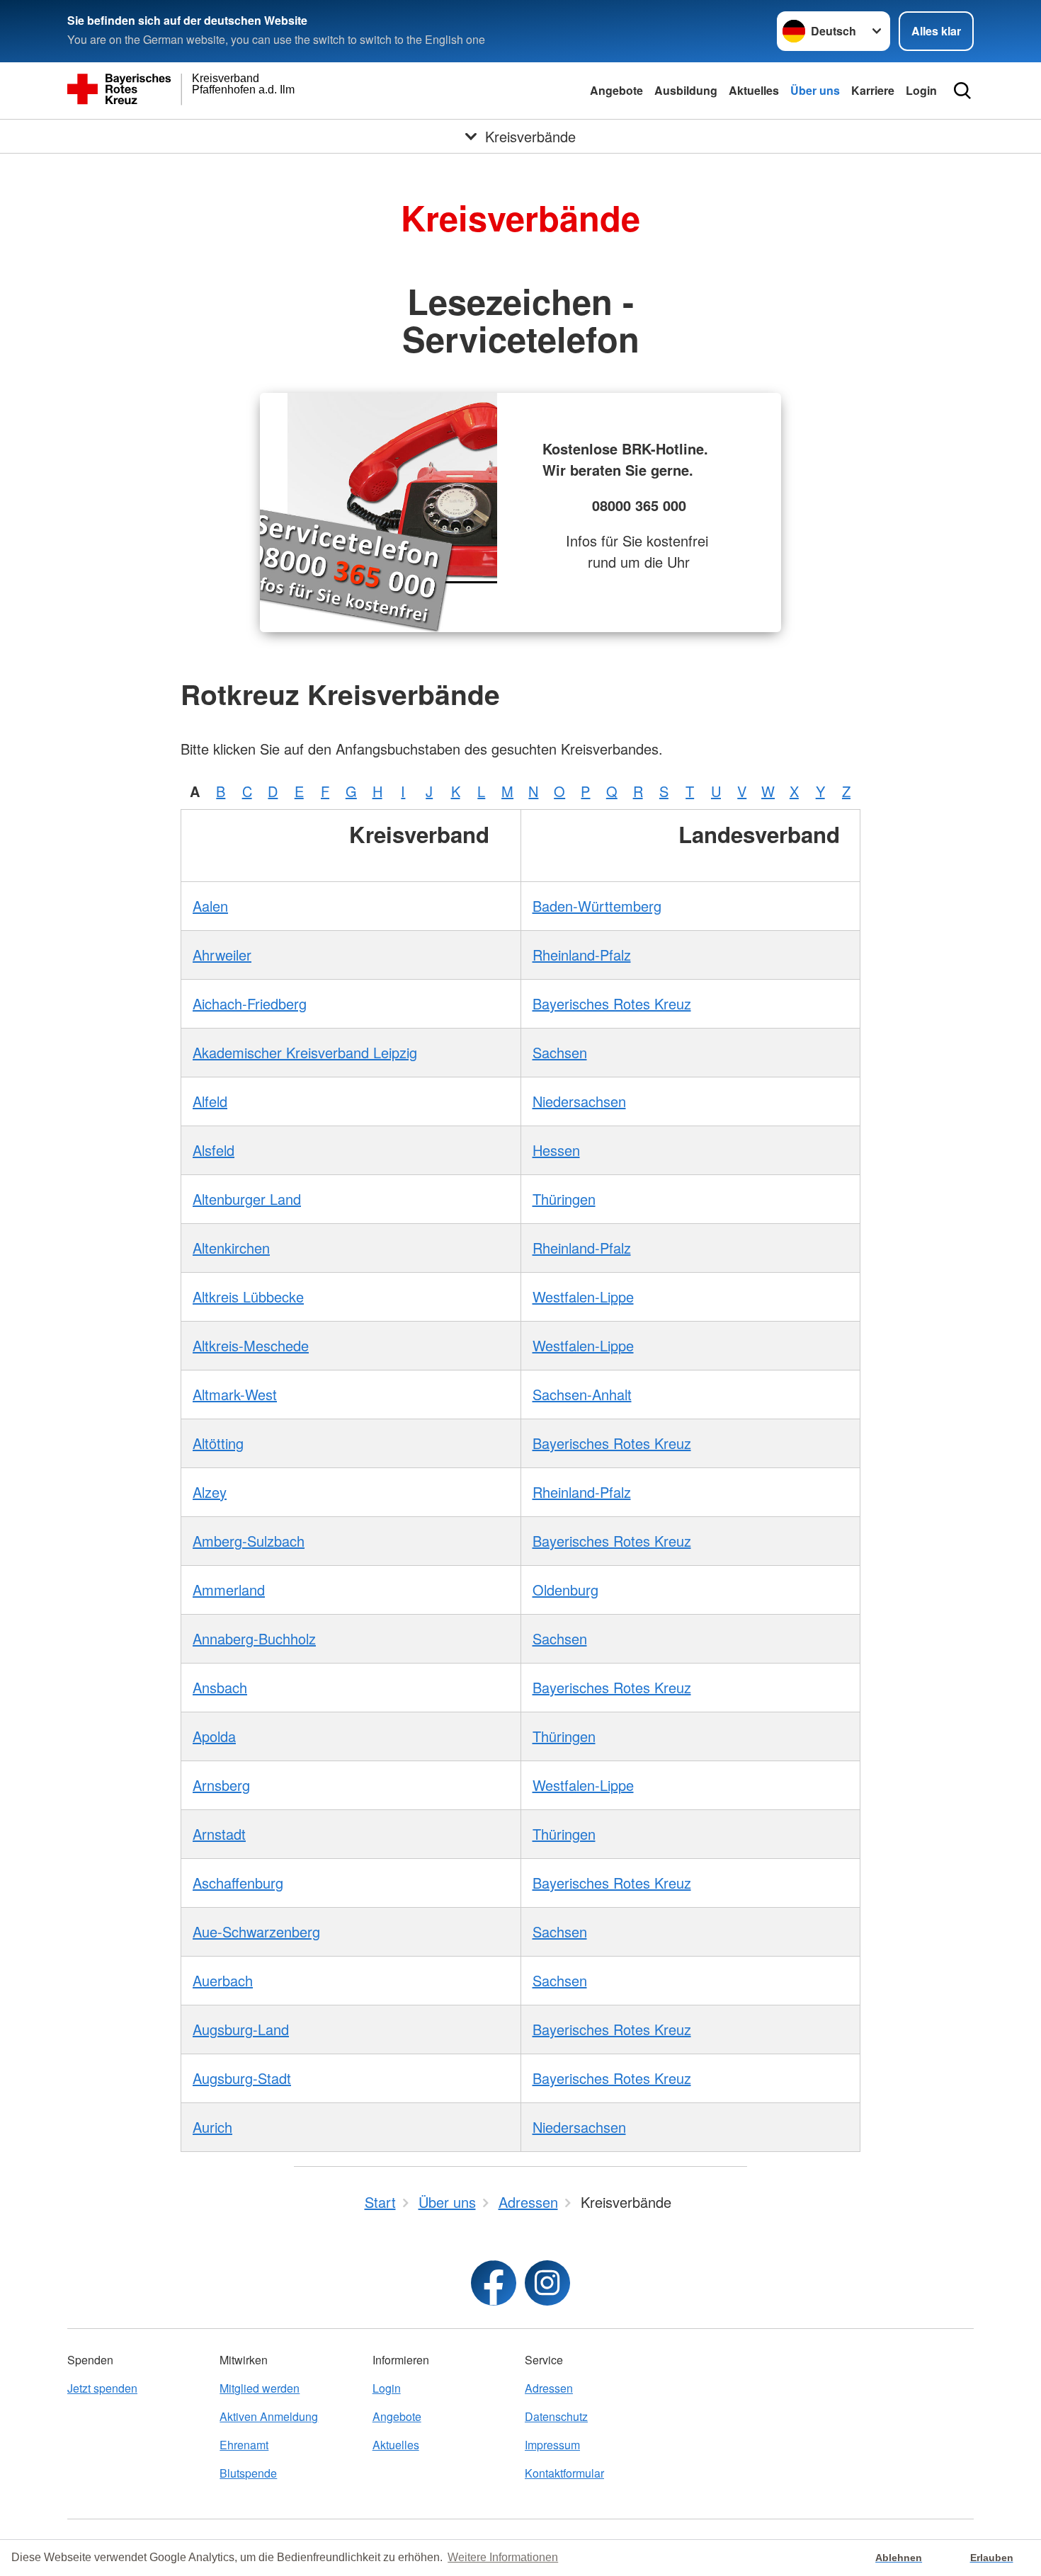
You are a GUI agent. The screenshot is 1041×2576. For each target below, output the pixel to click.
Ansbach (220, 1687)
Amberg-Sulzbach (249, 1541)
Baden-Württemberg (597, 906)
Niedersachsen (579, 1101)
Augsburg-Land (241, 2029)
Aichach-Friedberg (250, 1003)
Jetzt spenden (102, 2388)
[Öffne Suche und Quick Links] (962, 91)
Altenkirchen (231, 1248)
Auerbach (223, 1980)
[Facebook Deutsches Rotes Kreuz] (494, 2283)
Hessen (556, 1150)
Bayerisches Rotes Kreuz (612, 1003)
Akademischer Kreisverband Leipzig (305, 1052)
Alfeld (210, 1101)
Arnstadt (219, 1834)
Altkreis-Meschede (251, 1345)
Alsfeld (214, 1150)
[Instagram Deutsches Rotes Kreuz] (547, 2283)
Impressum (552, 2445)
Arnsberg (221, 1785)
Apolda (214, 1736)
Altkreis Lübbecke (248, 1296)
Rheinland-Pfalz (582, 955)
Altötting (218, 1443)
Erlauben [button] (992, 2558)
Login (921, 90)
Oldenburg (565, 1590)
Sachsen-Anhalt (582, 1394)
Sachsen (560, 1052)
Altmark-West (235, 1394)
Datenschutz (556, 2416)
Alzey (210, 1492)
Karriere (873, 90)
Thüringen (564, 1199)
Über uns (815, 90)
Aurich (212, 2127)
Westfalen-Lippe (583, 1296)
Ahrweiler (222, 955)
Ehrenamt (244, 2445)
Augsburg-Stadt (242, 2078)
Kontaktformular (564, 2473)
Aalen (210, 906)
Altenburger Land (247, 1199)
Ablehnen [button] (899, 2558)
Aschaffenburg (238, 1883)
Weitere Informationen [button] (503, 2557)
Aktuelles (754, 90)
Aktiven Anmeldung (269, 2416)
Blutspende (248, 2473)
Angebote (616, 90)
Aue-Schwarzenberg (256, 1931)
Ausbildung (686, 90)
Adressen (549, 2388)
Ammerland (229, 1590)
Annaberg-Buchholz (254, 1638)
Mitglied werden (260, 2388)
